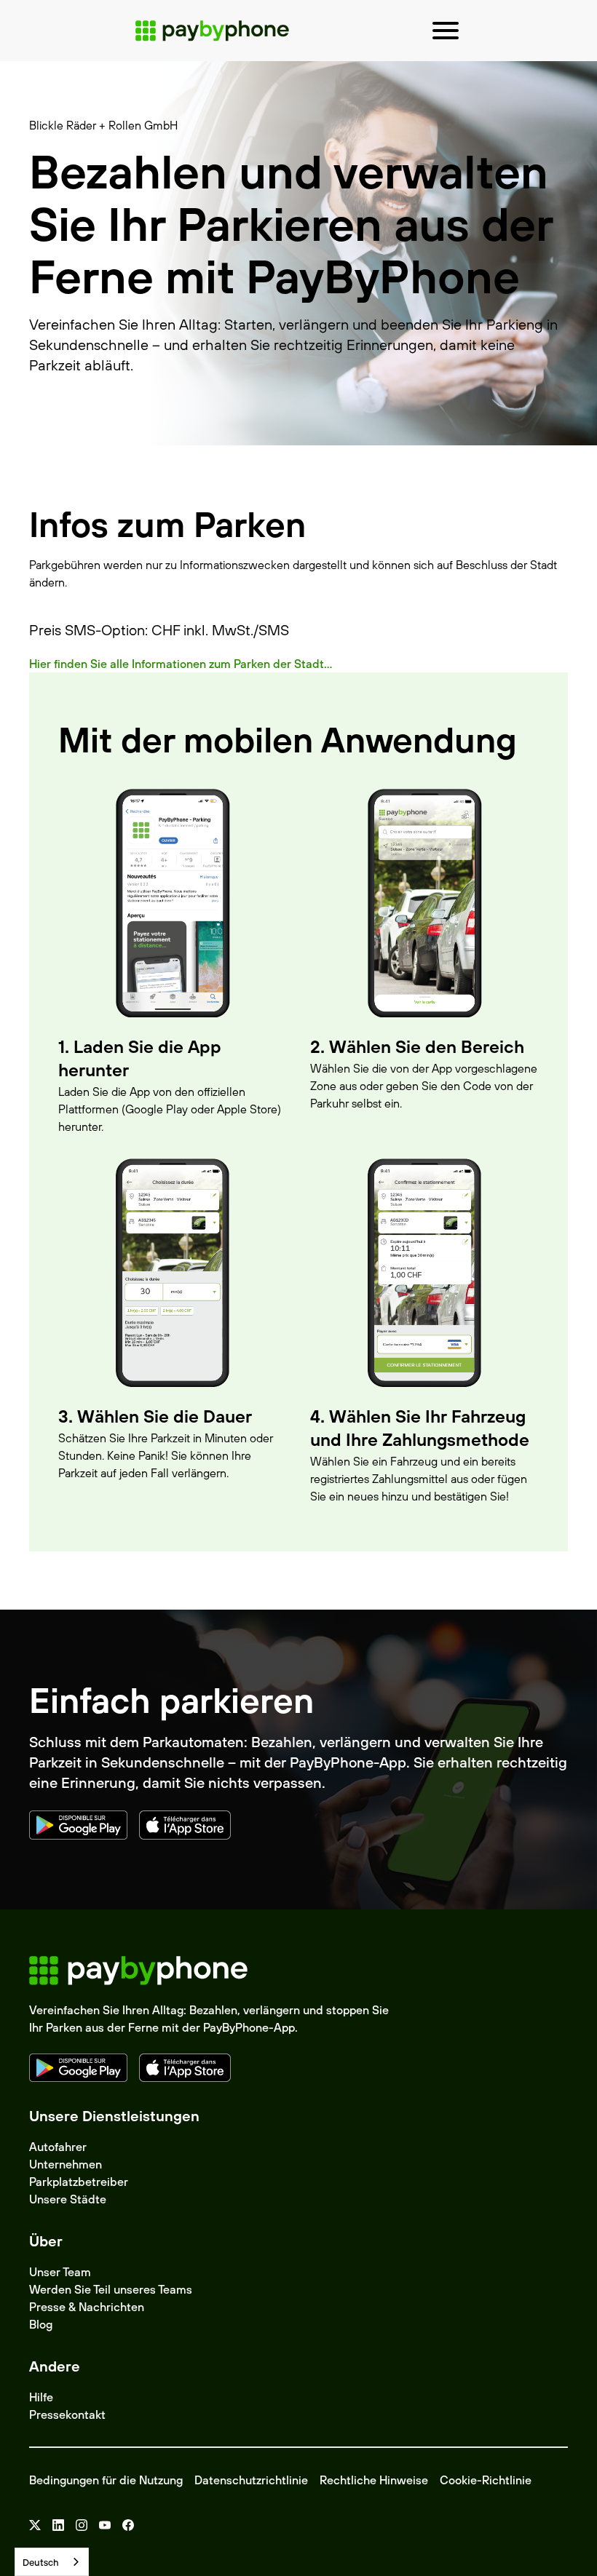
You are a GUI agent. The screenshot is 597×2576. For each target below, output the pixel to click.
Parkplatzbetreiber (79, 2182)
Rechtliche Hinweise (374, 2480)
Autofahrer (58, 2147)
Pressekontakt (67, 2414)
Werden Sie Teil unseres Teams (111, 2289)
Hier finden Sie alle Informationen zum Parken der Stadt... (181, 664)
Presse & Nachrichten (87, 2307)
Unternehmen (66, 2164)
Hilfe (41, 2397)
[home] (212, 31)
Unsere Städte (68, 2199)
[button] (446, 31)
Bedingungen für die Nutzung (106, 2480)
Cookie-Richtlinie (486, 2480)
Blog (41, 2324)
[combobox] (52, 2562)
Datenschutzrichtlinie (251, 2480)
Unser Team (60, 2272)
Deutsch (41, 2562)
